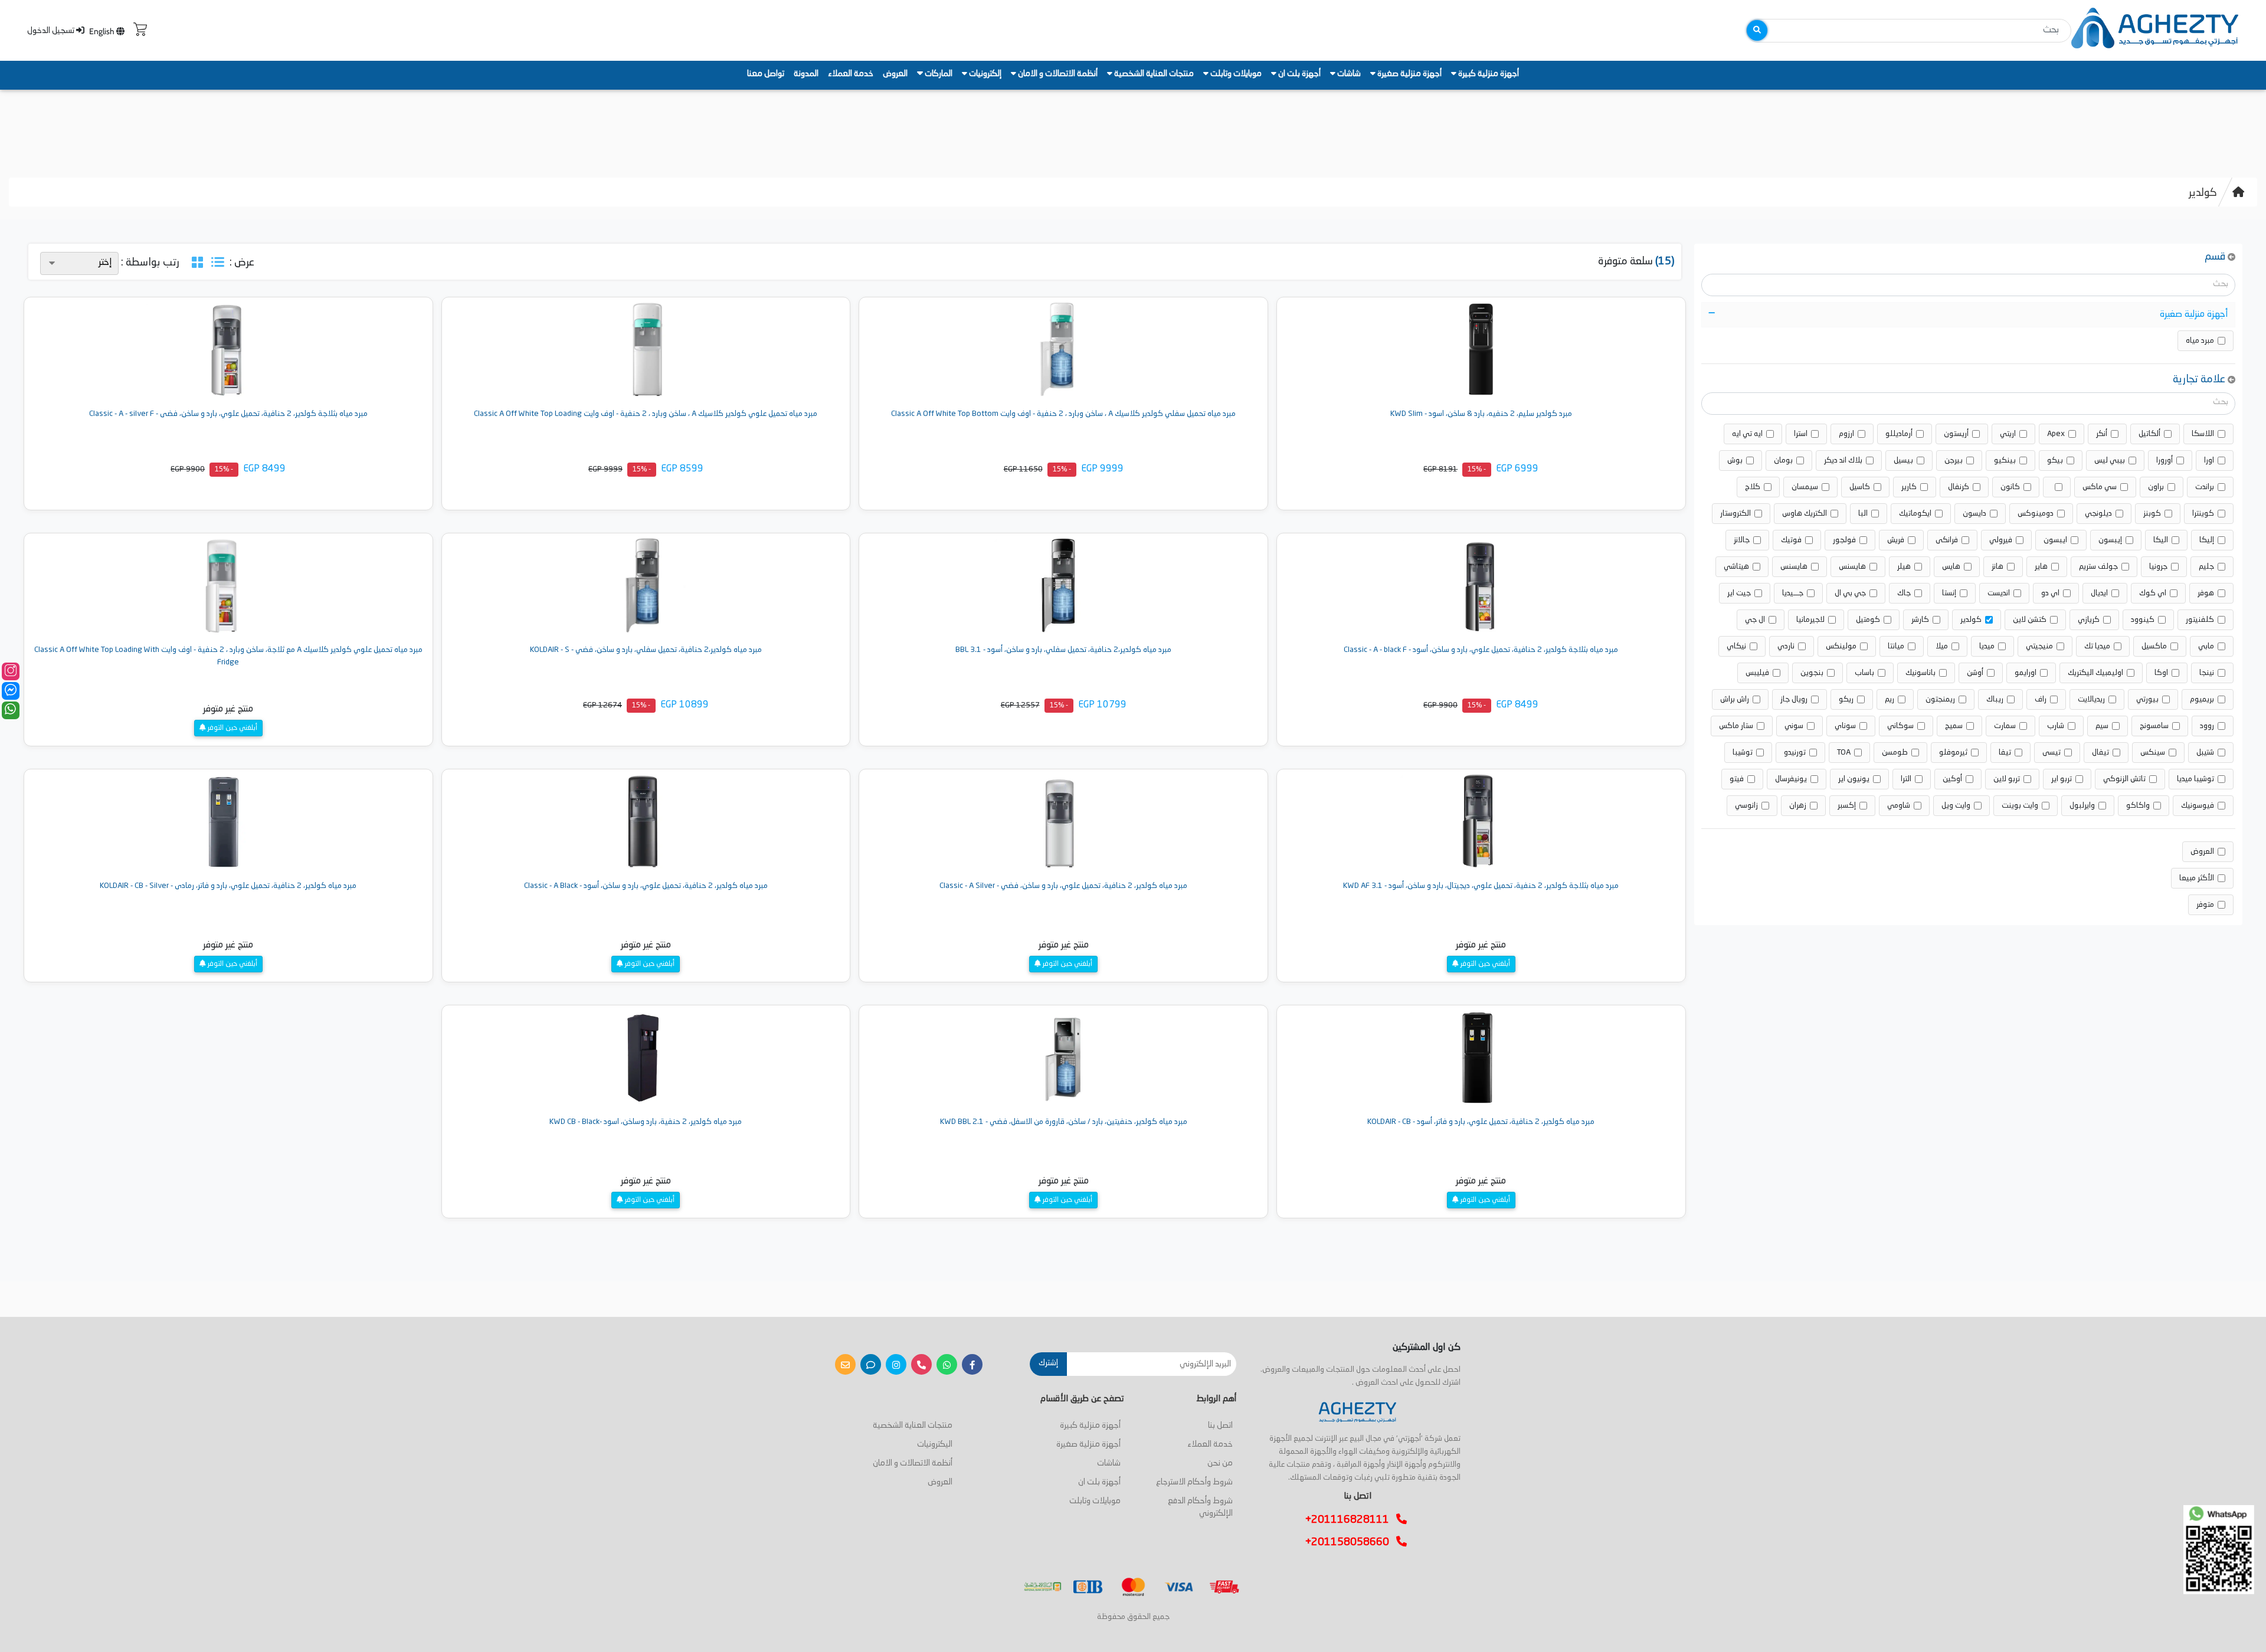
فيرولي (2001, 540)
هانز (1998, 567)
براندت (2205, 487)
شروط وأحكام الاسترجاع (1194, 1482)
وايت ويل (1956, 806)
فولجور (1844, 540)
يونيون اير (1854, 779)
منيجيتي (2039, 646)
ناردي (1786, 646)
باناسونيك (1920, 673)
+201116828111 (1351, 1520)
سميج (1954, 726)
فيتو (1737, 779)
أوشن (1975, 673)
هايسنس (1852, 567)
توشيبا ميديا (2195, 779)
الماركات (938, 74)
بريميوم (2202, 699)
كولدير (2203, 193)
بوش (1735, 460)
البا (1863, 514)
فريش (1896, 540)
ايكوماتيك (1915, 514)
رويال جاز (1794, 699)
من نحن (1220, 1463)
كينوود (2143, 620)
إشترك (1048, 1363)
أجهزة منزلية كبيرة (1488, 74)
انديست (1999, 593)
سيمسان (1805, 487)
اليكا (2161, 540)
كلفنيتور (2200, 620)
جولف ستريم (2098, 567)
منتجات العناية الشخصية (1153, 74)
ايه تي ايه (1747, 434)
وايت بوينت (2020, 806)
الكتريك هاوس (1805, 514)
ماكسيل (2154, 646)
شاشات (1348, 74)
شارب (2056, 726)
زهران (1798, 806)
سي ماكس (2100, 487)
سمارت (2005, 726)
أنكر (2102, 434)
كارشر (1920, 620)
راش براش (1735, 699)
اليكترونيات (935, 1444)
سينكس (2153, 753)
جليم (2206, 567)
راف (2041, 699)
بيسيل (1903, 460)
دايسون (1974, 514)
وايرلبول (2082, 806)
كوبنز (2152, 514)
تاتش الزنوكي (2124, 779)
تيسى (2051, 753)
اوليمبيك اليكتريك (2095, 673)
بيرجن (1954, 460)
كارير (1909, 487)
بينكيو (2005, 460)
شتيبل (2205, 753)
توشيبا (1743, 753)
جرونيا (2158, 567)
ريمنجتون (1940, 699)
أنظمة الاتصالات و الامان (1057, 74)
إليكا (2207, 540)
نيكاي (1736, 646)
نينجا (2207, 673)
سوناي (1845, 726)
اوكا (2161, 673)
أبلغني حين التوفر (232, 728)
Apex (2056, 434)
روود (2207, 726)
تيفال (2100, 753)
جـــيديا (1793, 593)
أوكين (1952, 779)
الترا (1906, 779)
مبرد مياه (2200, 341)
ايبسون (2055, 540)
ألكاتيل (2149, 434)
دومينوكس (2036, 514)
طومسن (1895, 753)
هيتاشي (1736, 567)
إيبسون (2110, 540)
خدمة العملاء (851, 74)
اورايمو (2026, 673)
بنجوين (1812, 673)
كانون (2010, 487)
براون (2156, 487)
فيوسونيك (2198, 806)
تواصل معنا (766, 74)
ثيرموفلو (1953, 753)
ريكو (1846, 699)
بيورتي (2147, 699)
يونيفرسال (1791, 779)
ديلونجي (2098, 514)
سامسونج (2154, 726)
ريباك (1995, 699)
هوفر (2206, 593)
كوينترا (2203, 514)
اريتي (2008, 434)
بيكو (2055, 460)
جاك (1904, 593)
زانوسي (1746, 806)
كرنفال (1959, 487)
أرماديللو (1899, 434)
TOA (1844, 753)
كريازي (2089, 620)
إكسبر (1847, 806)
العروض (895, 74)
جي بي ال (1850, 593)
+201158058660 (1351, 1542)
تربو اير (2062, 779)
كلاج (1753, 487)
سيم (2102, 726)
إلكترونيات (984, 74)
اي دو (2050, 593)
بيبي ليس (2110, 460)
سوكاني (1900, 726)
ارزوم (1846, 434)
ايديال (2099, 593)
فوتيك (1791, 540)
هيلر (1904, 567)
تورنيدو (1795, 753)
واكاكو (2138, 806)
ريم (1890, 699)
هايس (1951, 567)
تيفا (2005, 753)
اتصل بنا (1220, 1425)
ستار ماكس (1736, 726)
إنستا (1949, 593)
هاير (2041, 567)
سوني (1794, 726)
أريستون (1956, 434)
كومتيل (1868, 620)
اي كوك (2153, 593)
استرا (1801, 434)
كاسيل (1860, 487)
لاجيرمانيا (1810, 620)
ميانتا (1896, 646)
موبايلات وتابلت (1235, 74)
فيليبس (1757, 673)
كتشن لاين (2030, 620)
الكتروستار (1735, 514)
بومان (1783, 460)
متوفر (2205, 905)
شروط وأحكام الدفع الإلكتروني (1200, 1507)
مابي (2206, 646)
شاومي (1899, 806)
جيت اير (1739, 593)
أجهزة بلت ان (1299, 74)
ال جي (1755, 620)
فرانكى (1947, 540)
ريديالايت (2091, 699)
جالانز (1742, 540)
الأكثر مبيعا (2197, 878)
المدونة (806, 74)
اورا (2209, 460)
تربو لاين (2007, 779)
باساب (1864, 673)
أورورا (2165, 460)
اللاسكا (2203, 434)
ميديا (1987, 646)
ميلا (1942, 646)
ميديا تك (2097, 646)
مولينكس (1841, 646)
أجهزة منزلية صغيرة (1409, 74)
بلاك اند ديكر (1843, 460)
